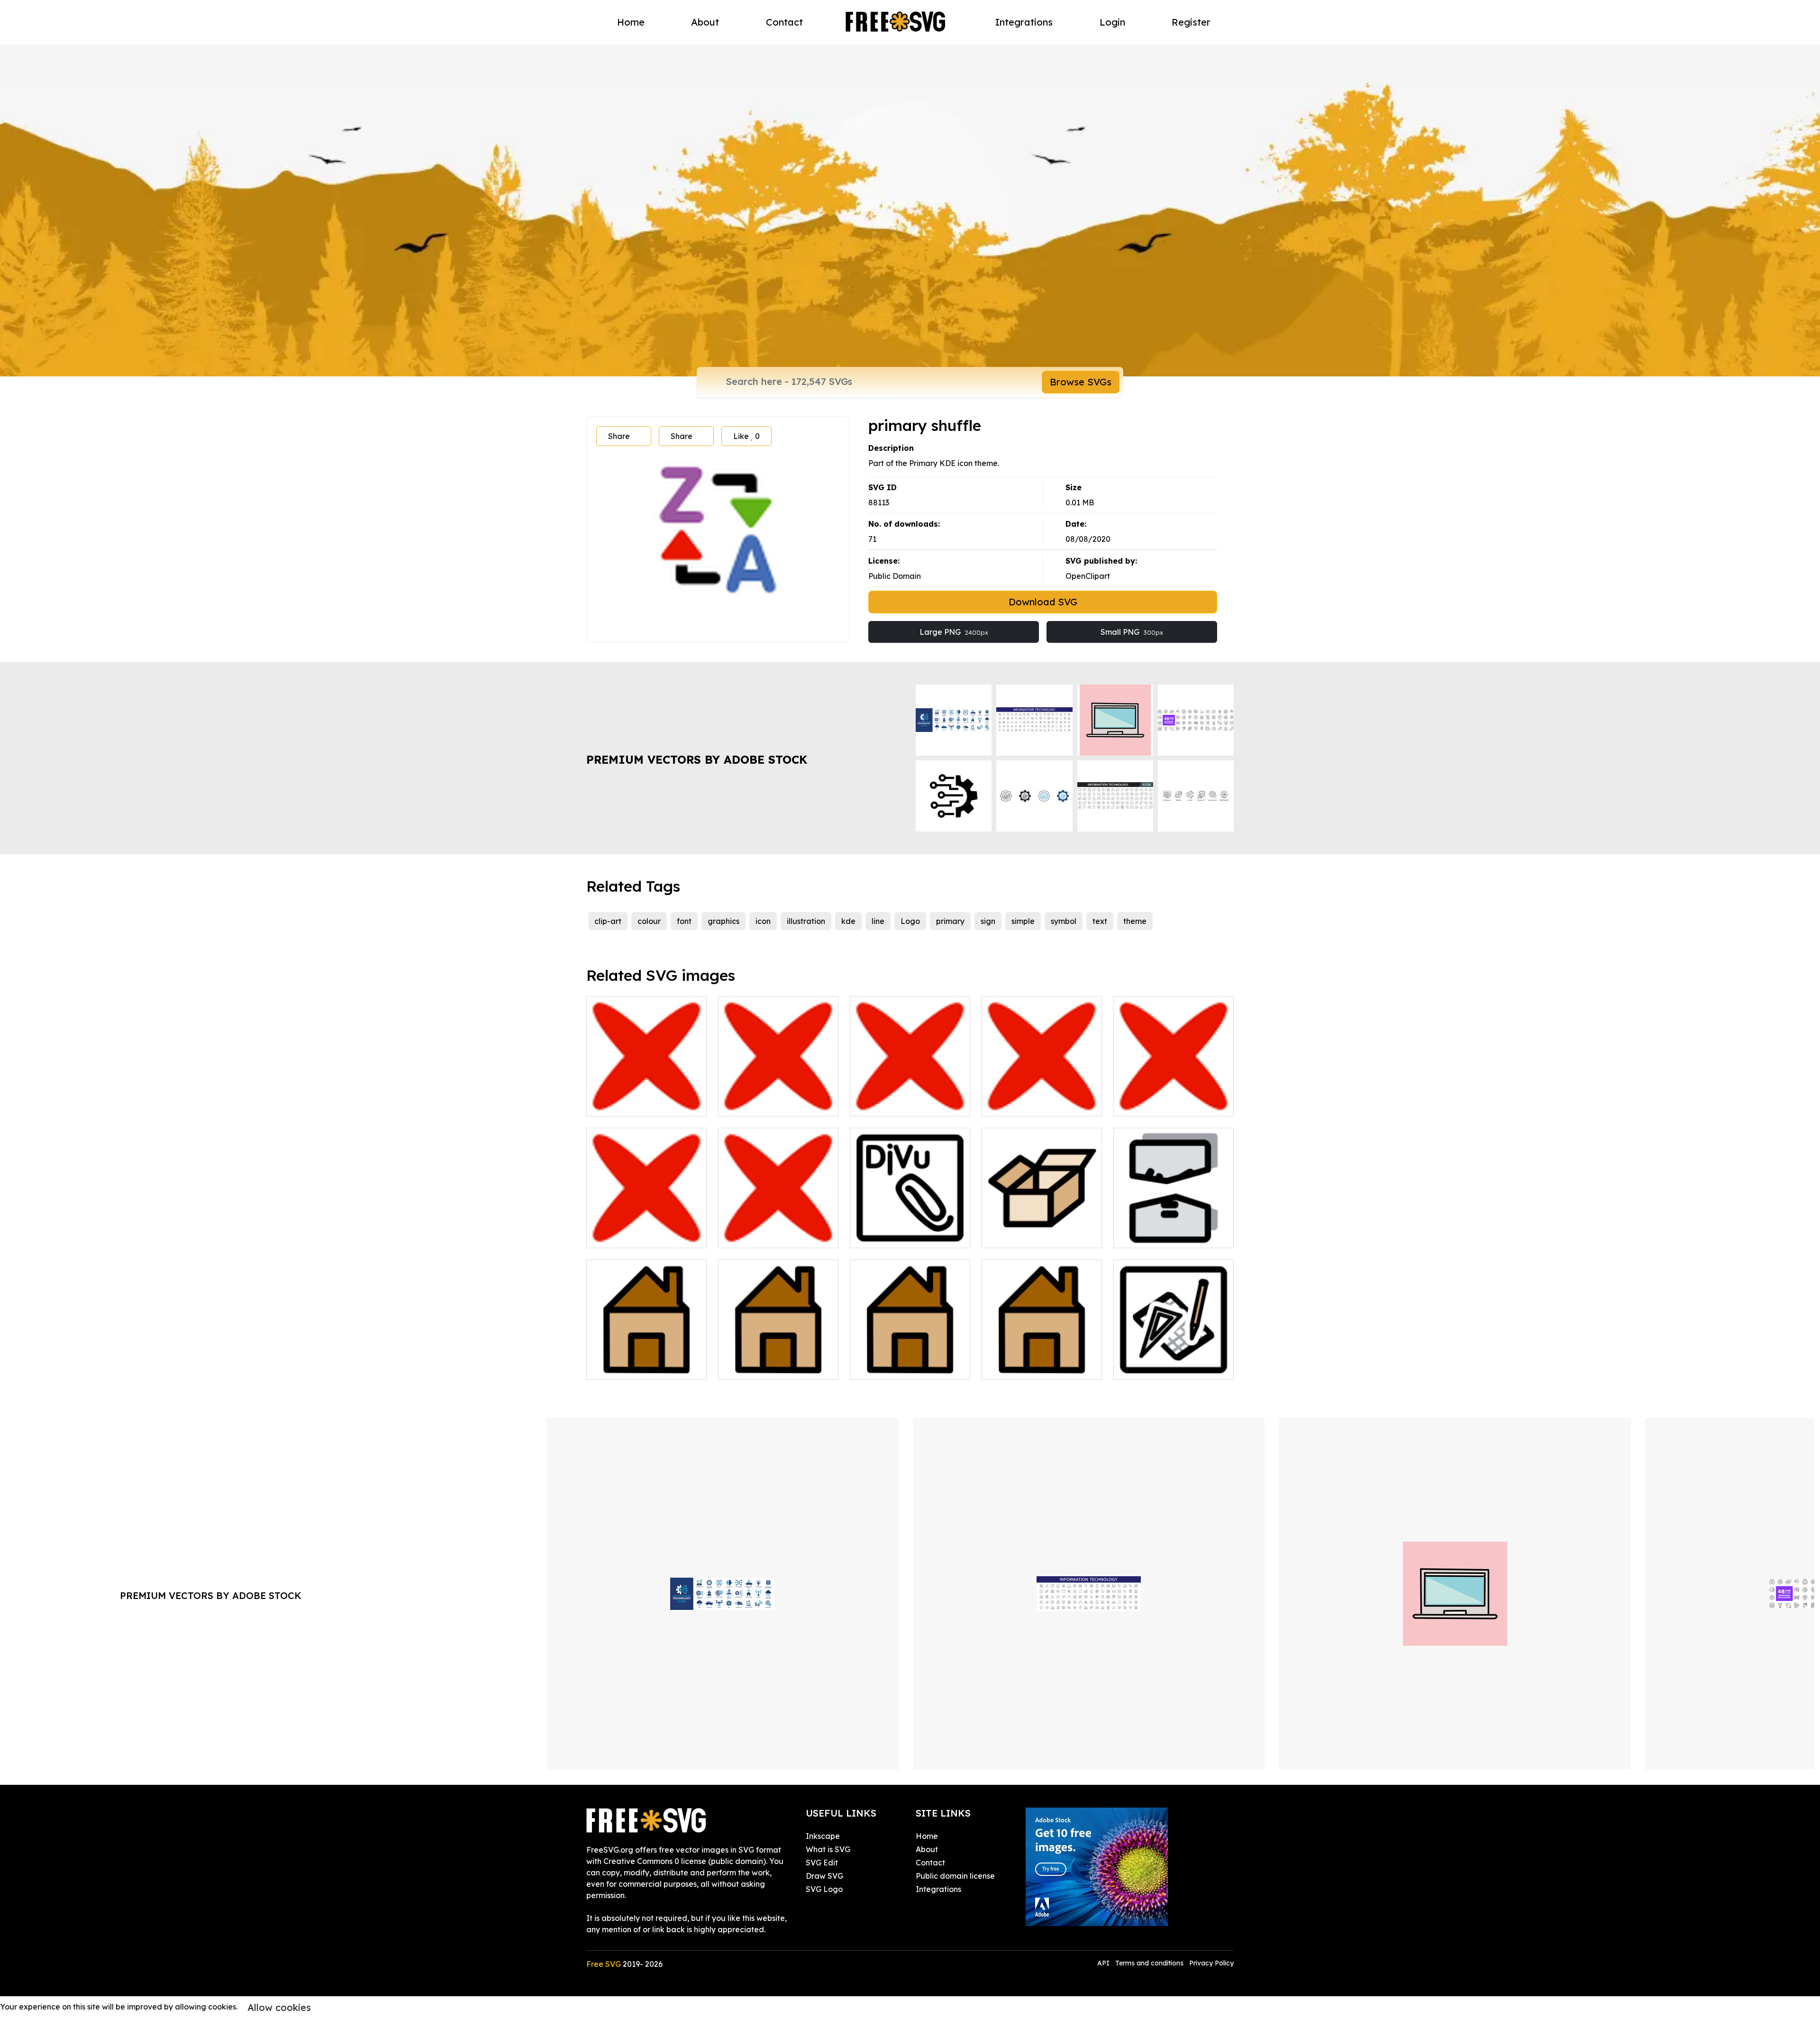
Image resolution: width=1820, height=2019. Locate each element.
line (878, 921)
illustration (806, 921)
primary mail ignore (896, 1103)
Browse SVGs (1081, 382)
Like (746, 436)
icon (763, 921)
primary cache (1019, 1235)
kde (848, 921)
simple (1023, 921)
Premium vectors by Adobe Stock (697, 759)
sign (988, 921)
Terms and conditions (1149, 1963)
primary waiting (757, 1235)
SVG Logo (824, 1889)
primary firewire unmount (1170, 1235)
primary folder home (634, 1367)
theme (1135, 921)
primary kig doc (1153, 1367)
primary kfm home (1025, 1367)
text (1100, 921)
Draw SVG (824, 1876)
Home (631, 22)
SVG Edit (822, 1863)
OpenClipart (1088, 576)
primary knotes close (766, 1103)
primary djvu (883, 1235)
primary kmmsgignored (639, 1103)
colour (649, 921)
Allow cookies (279, 2007)
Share (619, 436)
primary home (886, 1367)
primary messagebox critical (1042, 1097)
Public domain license (955, 1876)
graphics (723, 921)
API (1104, 1963)
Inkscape (823, 1836)
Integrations (1024, 22)
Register (1191, 22)
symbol (1064, 921)
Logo (910, 921)
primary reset (621, 1235)
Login (1112, 22)
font (684, 921)
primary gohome (759, 1367)
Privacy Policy (1211, 1963)
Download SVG (1043, 602)
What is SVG (828, 1849)
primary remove (1153, 1103)
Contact (784, 22)
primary (950, 921)
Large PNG (954, 632)
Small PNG (1132, 632)
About (705, 22)
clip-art (608, 921)
